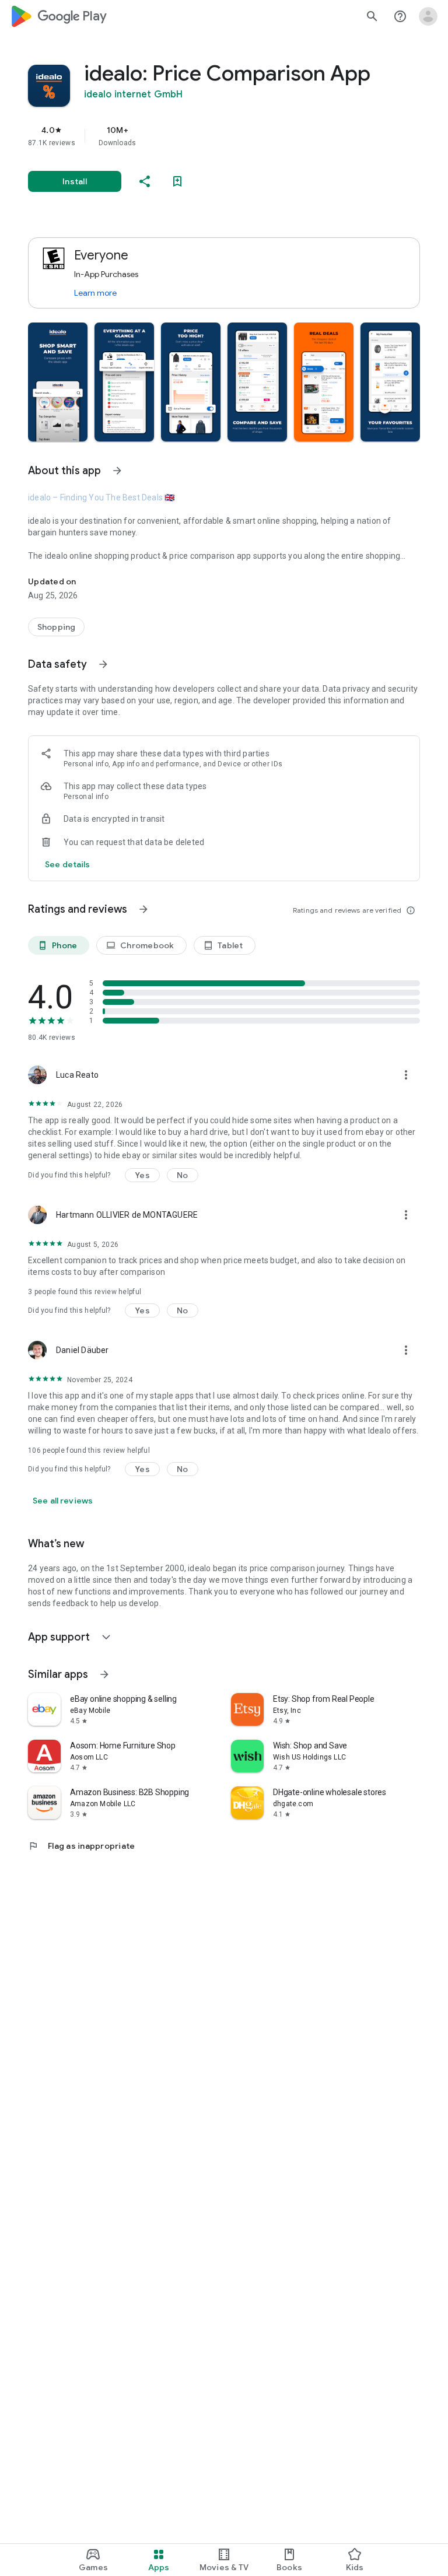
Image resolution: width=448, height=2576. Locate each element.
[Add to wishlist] (177, 181)
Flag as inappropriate (81, 1846)
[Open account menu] (428, 16)
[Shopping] (56, 627)
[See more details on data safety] (68, 864)
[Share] (145, 181)
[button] (58, 382)
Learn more (95, 293)
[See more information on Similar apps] (104, 1674)
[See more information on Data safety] (103, 664)
